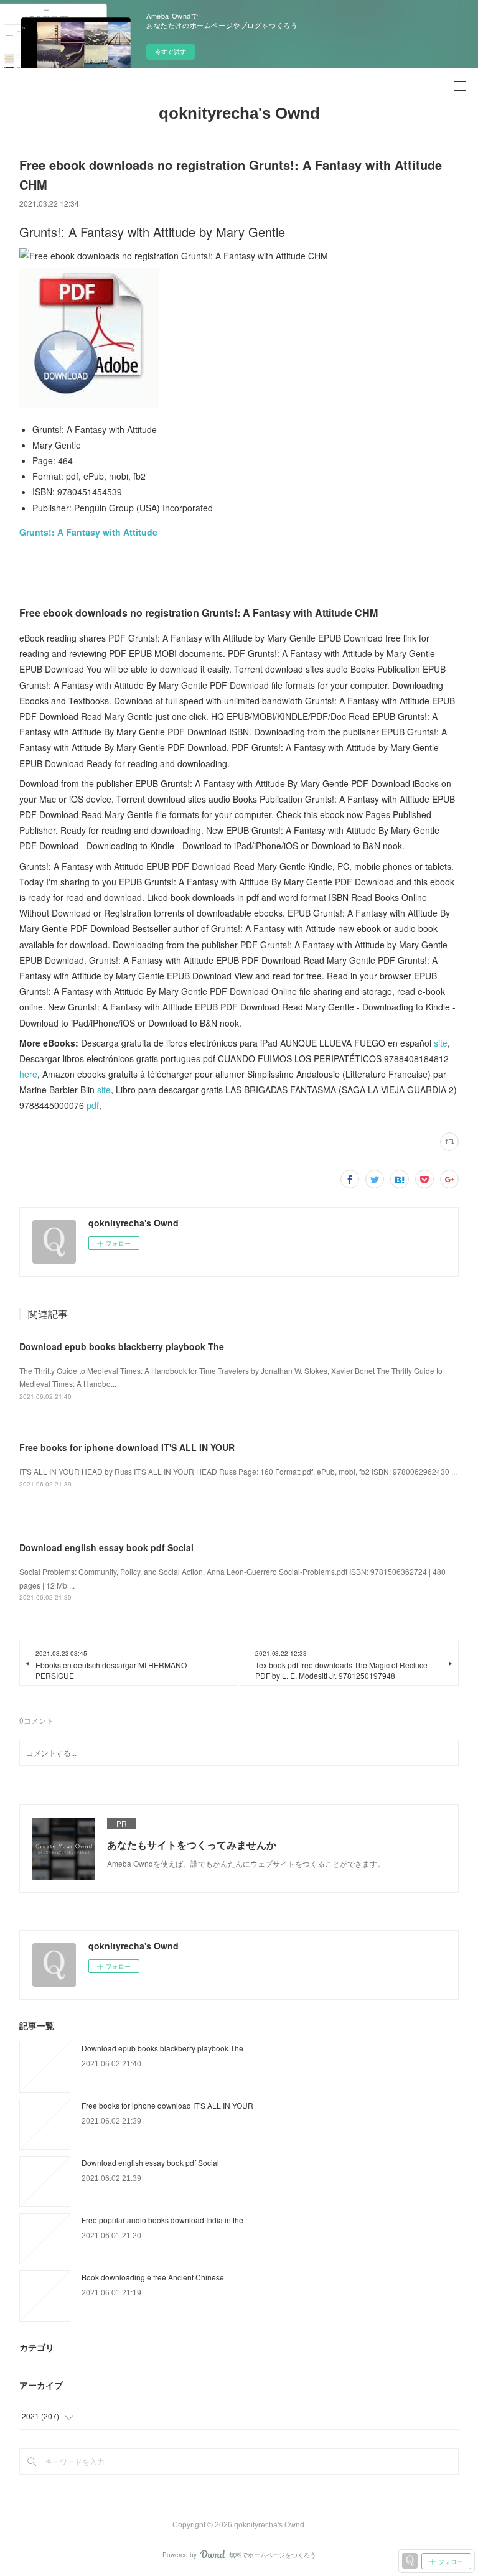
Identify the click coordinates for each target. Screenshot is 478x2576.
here (28, 1074)
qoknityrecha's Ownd (239, 113)
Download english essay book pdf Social (106, 1547)
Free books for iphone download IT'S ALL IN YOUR (127, 1447)
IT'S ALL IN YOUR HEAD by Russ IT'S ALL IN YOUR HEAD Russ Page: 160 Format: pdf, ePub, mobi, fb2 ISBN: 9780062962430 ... (238, 1471)
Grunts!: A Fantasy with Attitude (88, 532)
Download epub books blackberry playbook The (122, 1346)
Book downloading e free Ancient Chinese (153, 2277)
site (441, 1043)
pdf (93, 1105)
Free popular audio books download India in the (162, 2220)
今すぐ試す (171, 52)
